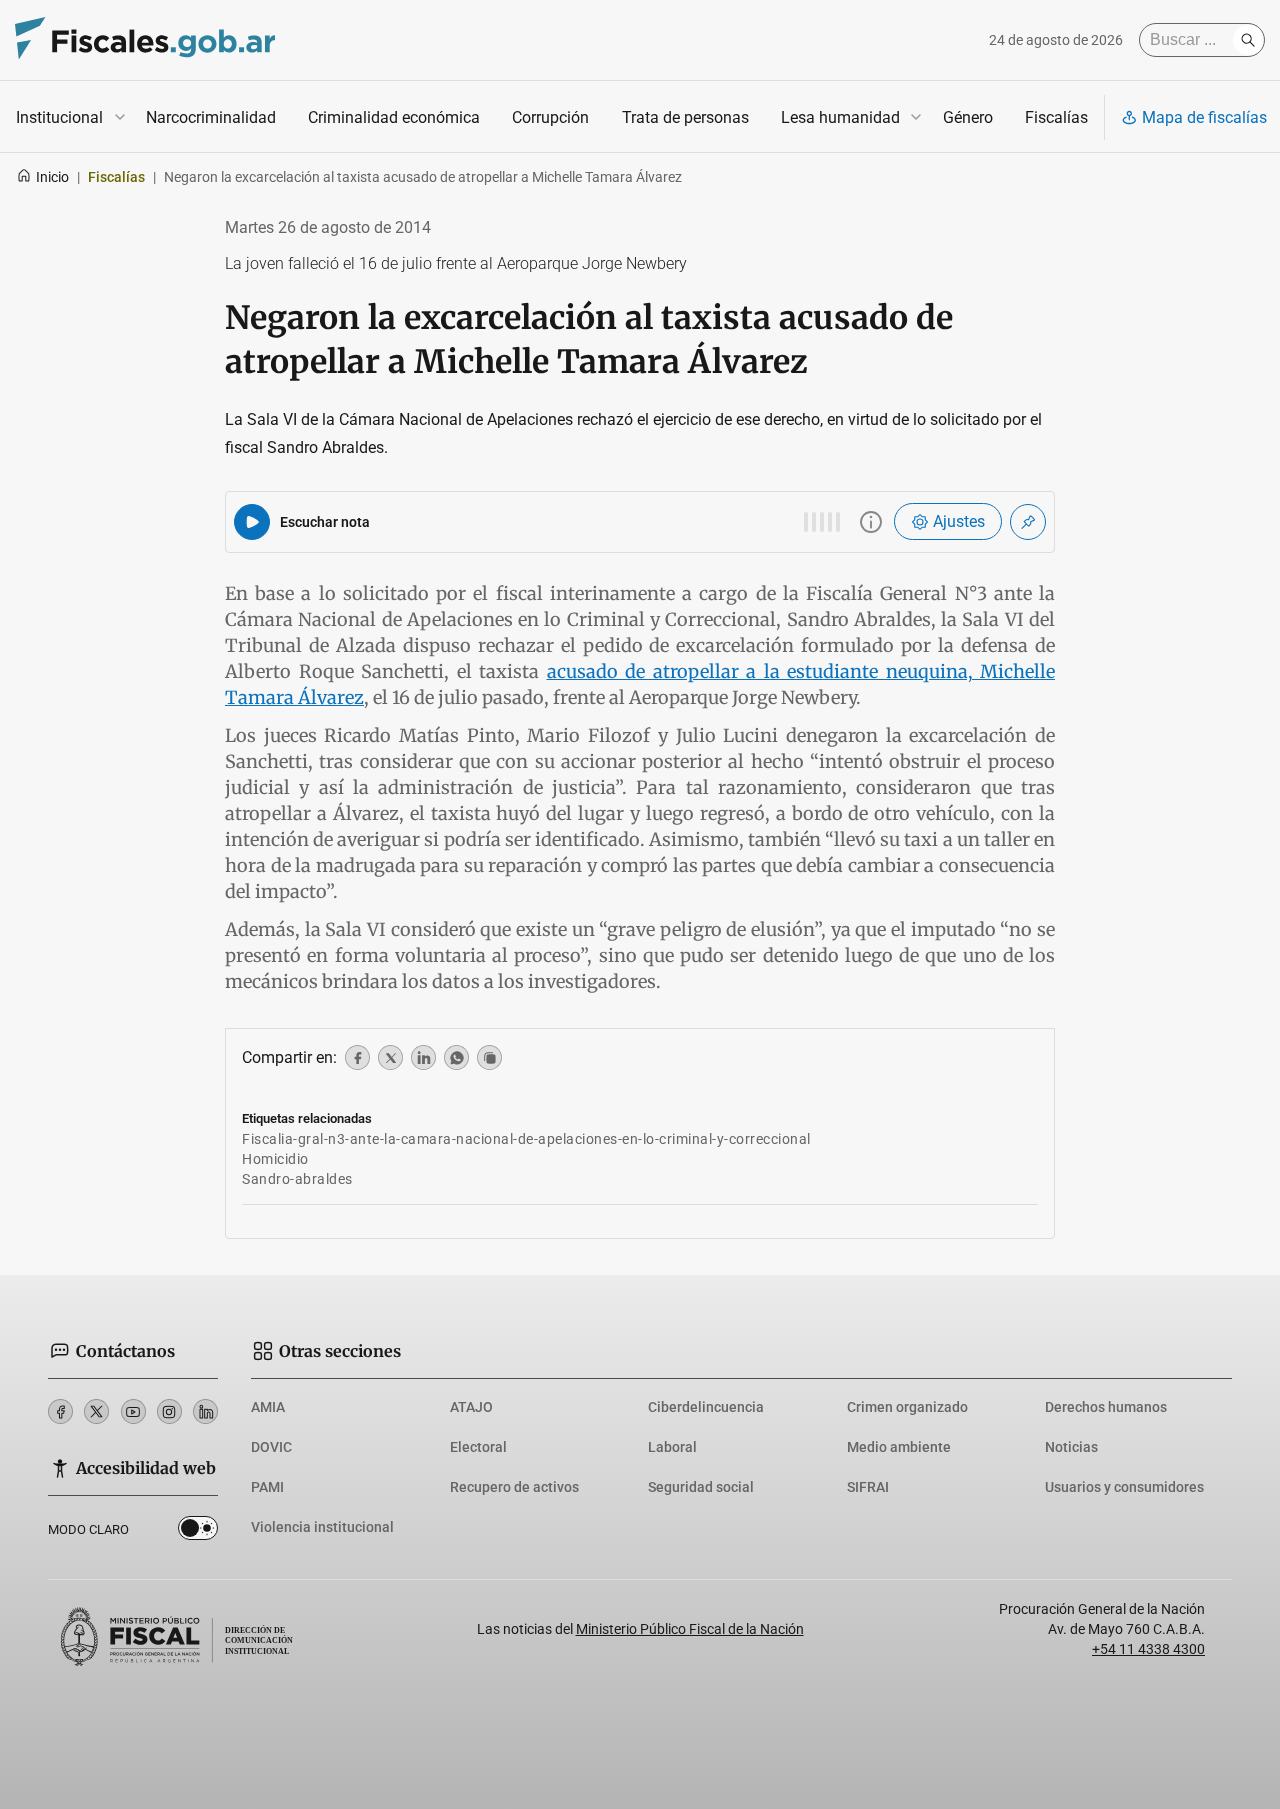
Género (968, 117)
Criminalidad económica (394, 117)
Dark (198, 1532)
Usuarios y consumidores (1124, 1487)
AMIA (268, 1407)
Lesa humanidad (840, 117)
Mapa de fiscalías (1204, 117)
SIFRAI (868, 1487)
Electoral (478, 1447)
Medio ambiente (899, 1447)
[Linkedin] (205, 1411)
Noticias (1071, 1447)
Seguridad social (701, 1487)
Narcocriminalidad (211, 117)
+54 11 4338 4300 (1148, 1649)
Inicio (52, 177)
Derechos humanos (1106, 1407)
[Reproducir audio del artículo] (252, 522)
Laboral (672, 1447)
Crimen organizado (907, 1407)
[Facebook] (60, 1411)
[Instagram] (169, 1411)
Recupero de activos (514, 1487)
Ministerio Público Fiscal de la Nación (690, 1629)
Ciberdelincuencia (706, 1407)
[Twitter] (96, 1411)
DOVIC (271, 1447)
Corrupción (550, 117)
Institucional (59, 117)
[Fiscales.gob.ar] (145, 40)
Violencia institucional (322, 1527)
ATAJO (471, 1407)
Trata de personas (685, 117)
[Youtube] (133, 1411)
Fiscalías (1056, 117)
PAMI (267, 1487)
